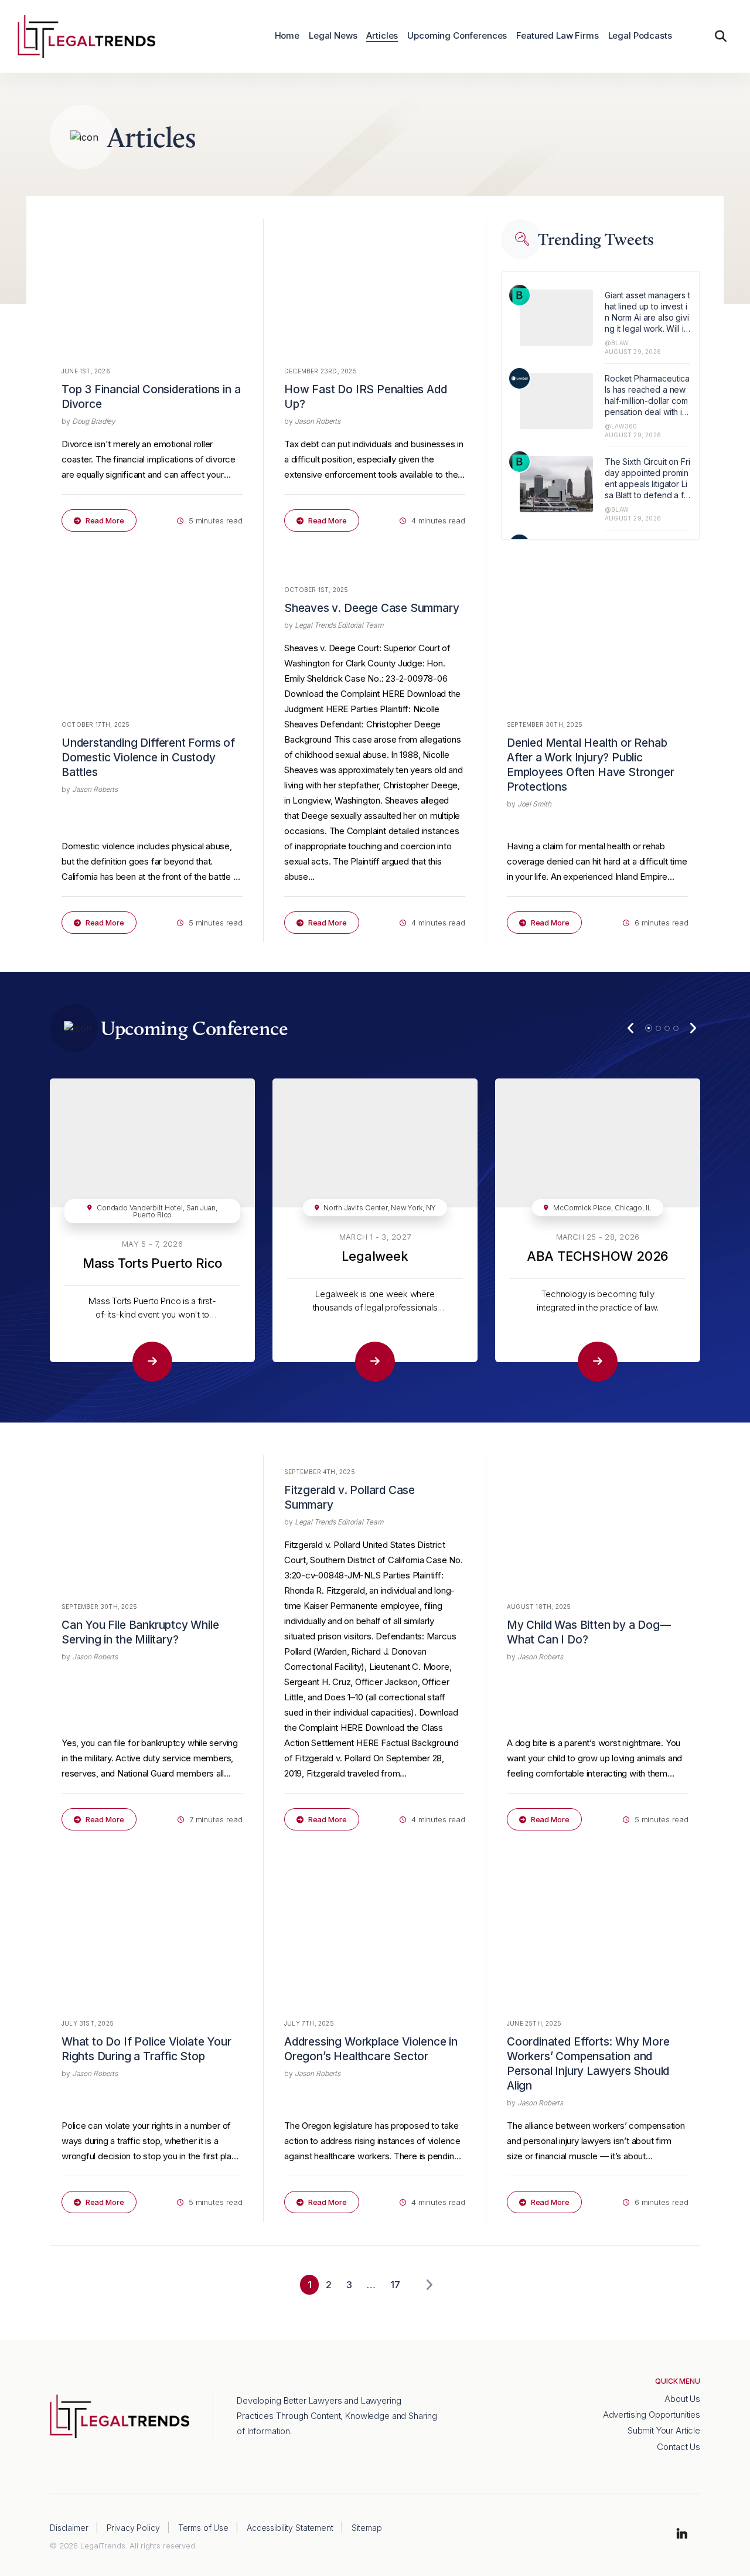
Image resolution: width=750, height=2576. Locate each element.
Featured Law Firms (557, 36)
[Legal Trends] (86, 35)
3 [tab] (667, 1028)
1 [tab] (649, 1028)
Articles (382, 36)
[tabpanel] (152, 1230)
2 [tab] (658, 1028)
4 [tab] (676, 1028)
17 (395, 2285)
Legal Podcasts (640, 36)
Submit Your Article (664, 2430)
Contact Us (679, 2447)
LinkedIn (682, 2534)
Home (287, 36)
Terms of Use (203, 2528)
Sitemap (367, 2528)
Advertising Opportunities (652, 2415)
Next (693, 1028)
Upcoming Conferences (457, 36)
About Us (682, 2399)
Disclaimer (69, 2528)
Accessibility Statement (290, 2528)
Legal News (333, 36)
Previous (631, 1028)
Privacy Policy (133, 2528)
